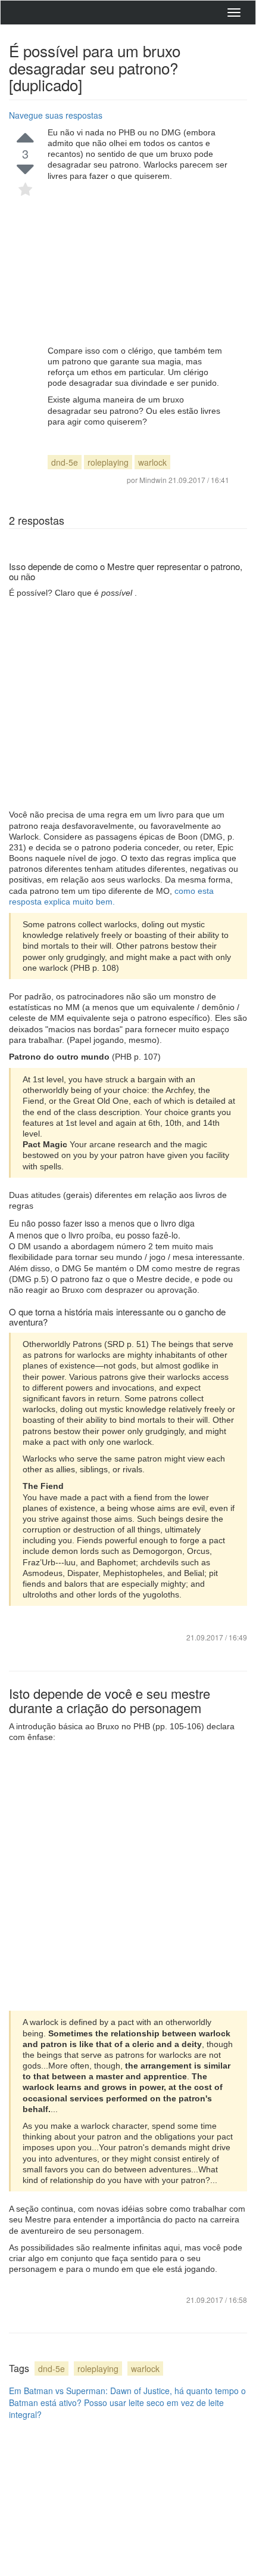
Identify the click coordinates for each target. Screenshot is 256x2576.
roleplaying (108, 462)
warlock (152, 462)
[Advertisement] (138, 263)
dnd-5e (65, 462)
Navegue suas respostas (56, 115)
